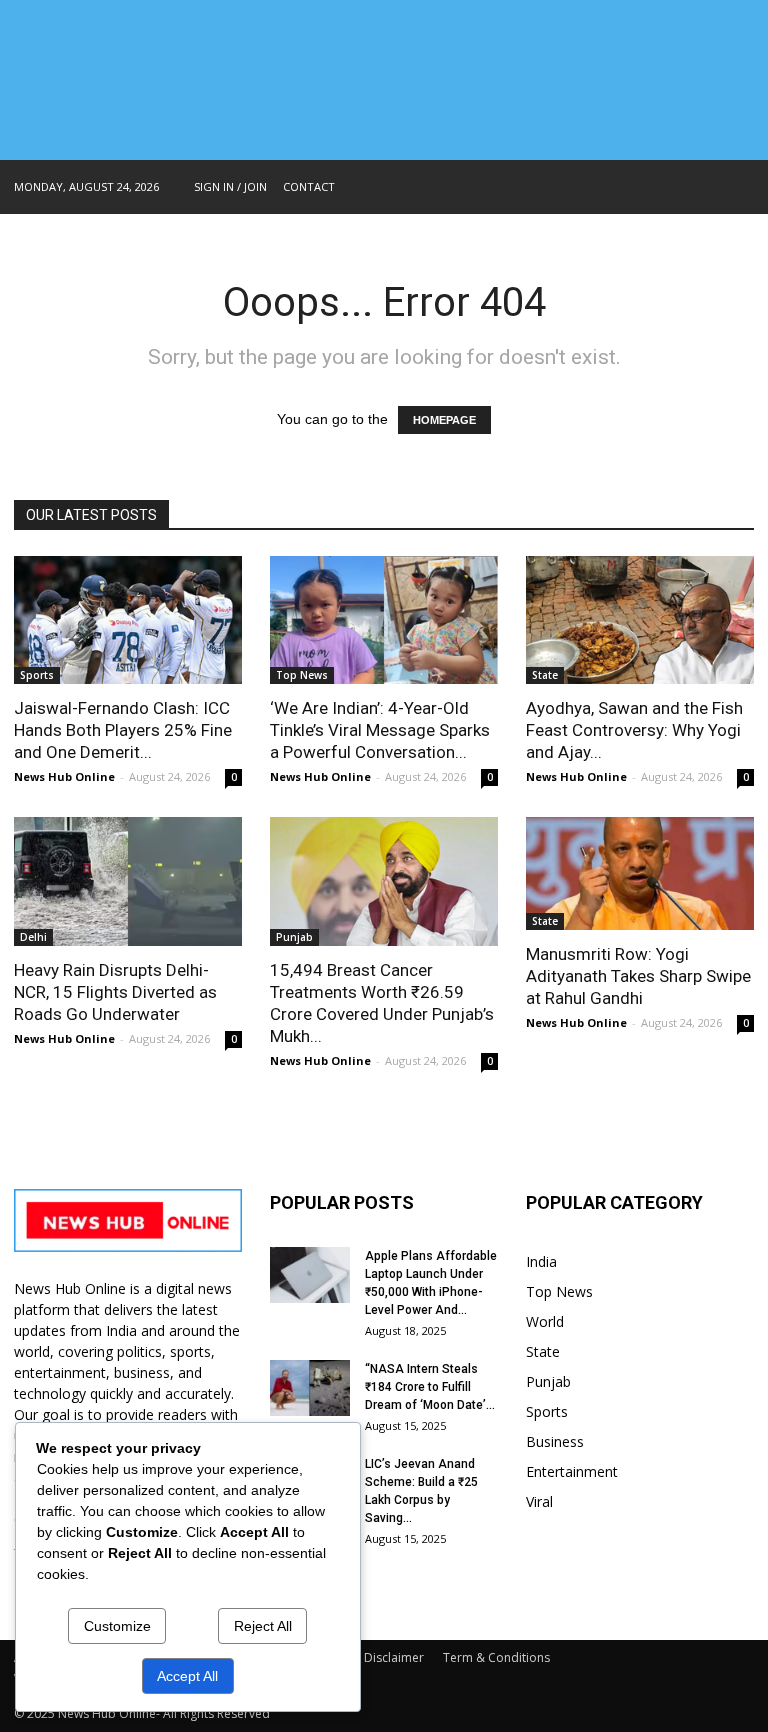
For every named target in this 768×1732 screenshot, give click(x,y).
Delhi (33, 937)
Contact (309, 186)
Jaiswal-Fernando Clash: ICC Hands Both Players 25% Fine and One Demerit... (123, 730)
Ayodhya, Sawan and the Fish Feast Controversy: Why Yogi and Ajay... (634, 730)
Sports (37, 675)
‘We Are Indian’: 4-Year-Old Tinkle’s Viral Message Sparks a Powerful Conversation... (380, 730)
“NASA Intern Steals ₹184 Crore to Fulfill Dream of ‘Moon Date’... (430, 1387)
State (545, 675)
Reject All (263, 1626)
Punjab (294, 937)
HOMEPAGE (444, 420)
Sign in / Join (230, 186)
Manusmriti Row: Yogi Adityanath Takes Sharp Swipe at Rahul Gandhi (638, 976)
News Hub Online (64, 776)
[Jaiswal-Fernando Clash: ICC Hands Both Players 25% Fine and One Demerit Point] (128, 620)
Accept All (187, 1676)
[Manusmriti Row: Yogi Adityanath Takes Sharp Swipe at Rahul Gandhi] (640, 873)
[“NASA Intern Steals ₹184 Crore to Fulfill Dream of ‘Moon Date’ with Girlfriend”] (310, 1388)
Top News (302, 675)
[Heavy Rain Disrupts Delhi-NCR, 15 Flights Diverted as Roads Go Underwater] (128, 881)
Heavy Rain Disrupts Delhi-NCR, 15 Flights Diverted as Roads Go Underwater (115, 992)
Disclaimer (394, 1657)
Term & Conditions (496, 1657)
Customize (117, 1626)
